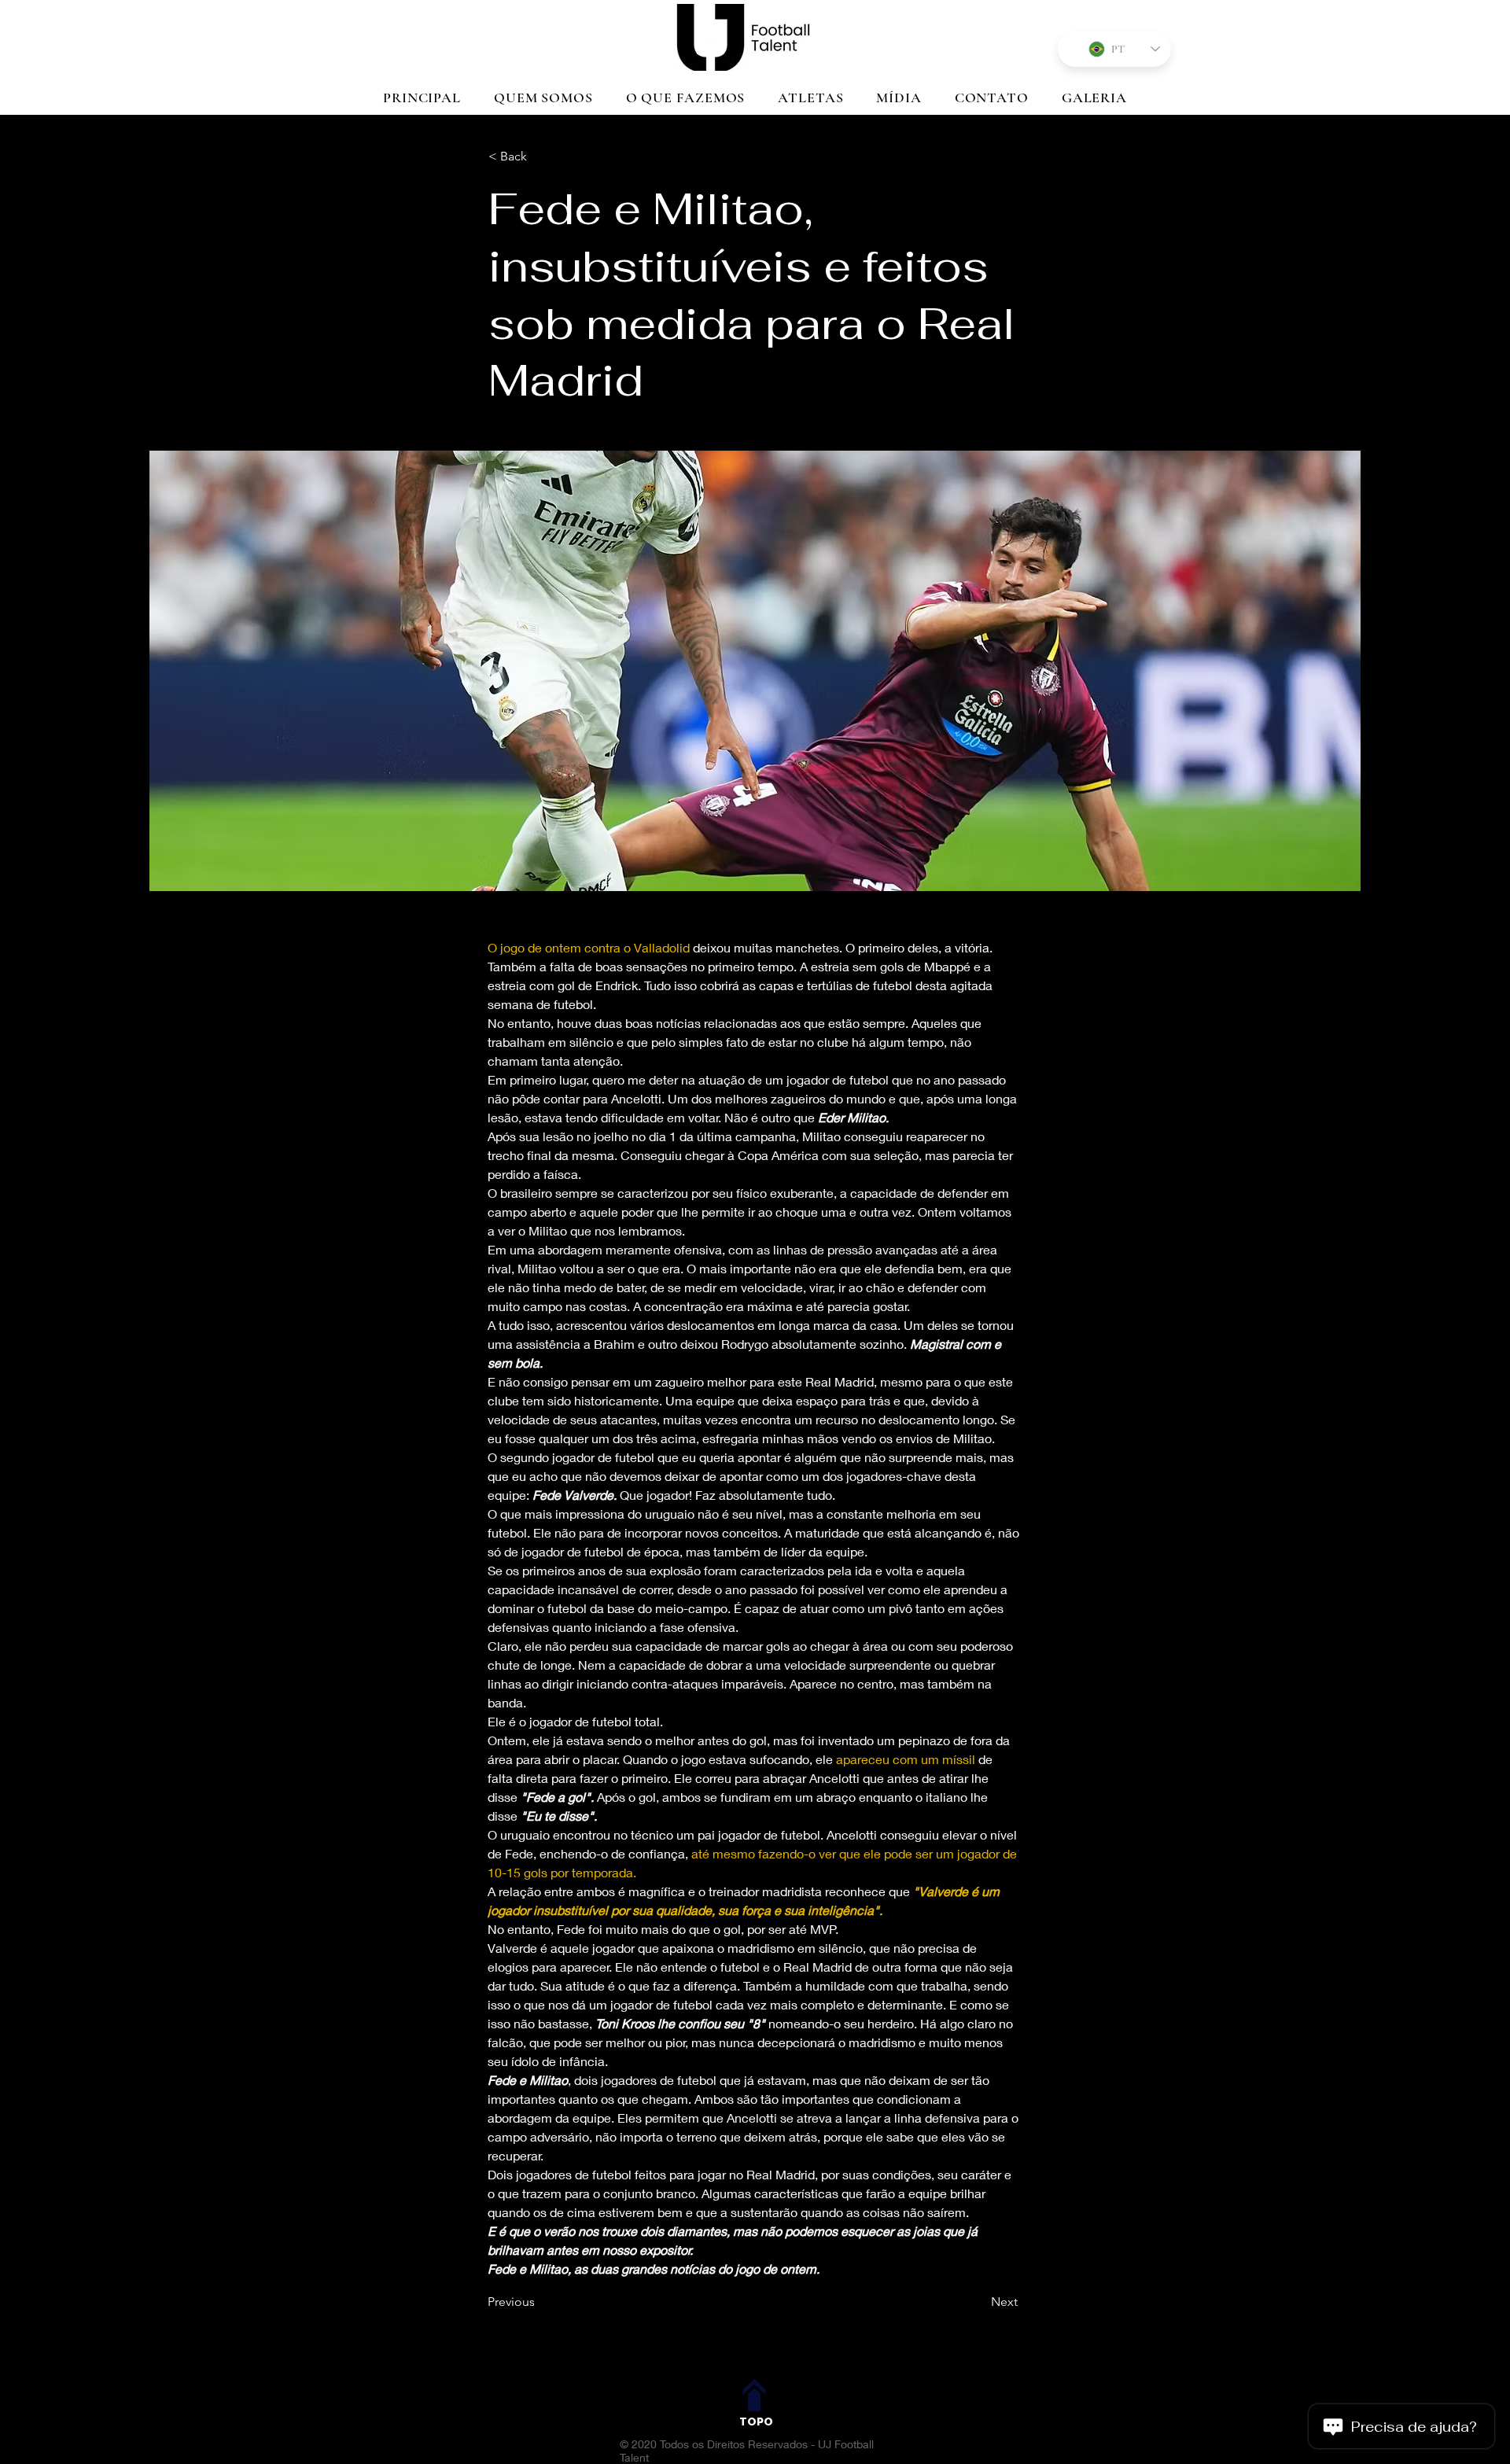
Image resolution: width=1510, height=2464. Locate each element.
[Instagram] (775, 2354)
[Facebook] (737, 2354)
